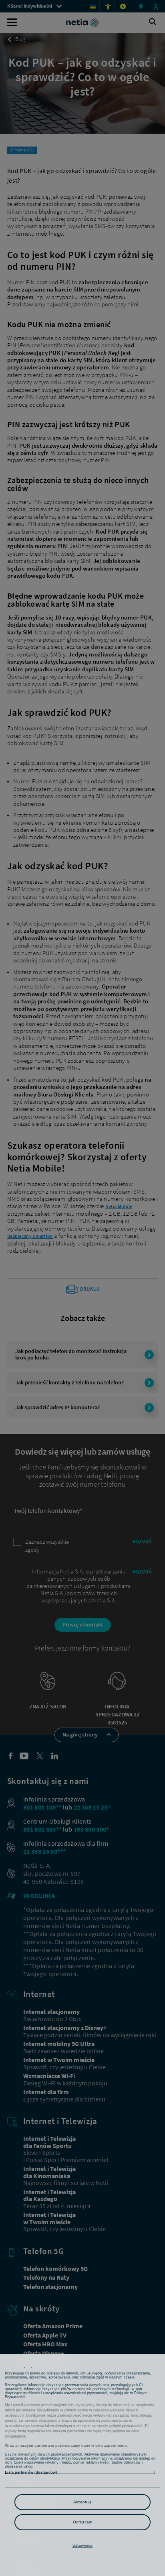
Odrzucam (82, 2522)
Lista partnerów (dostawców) (31, 2472)
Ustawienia (83, 2545)
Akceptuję (83, 2502)
